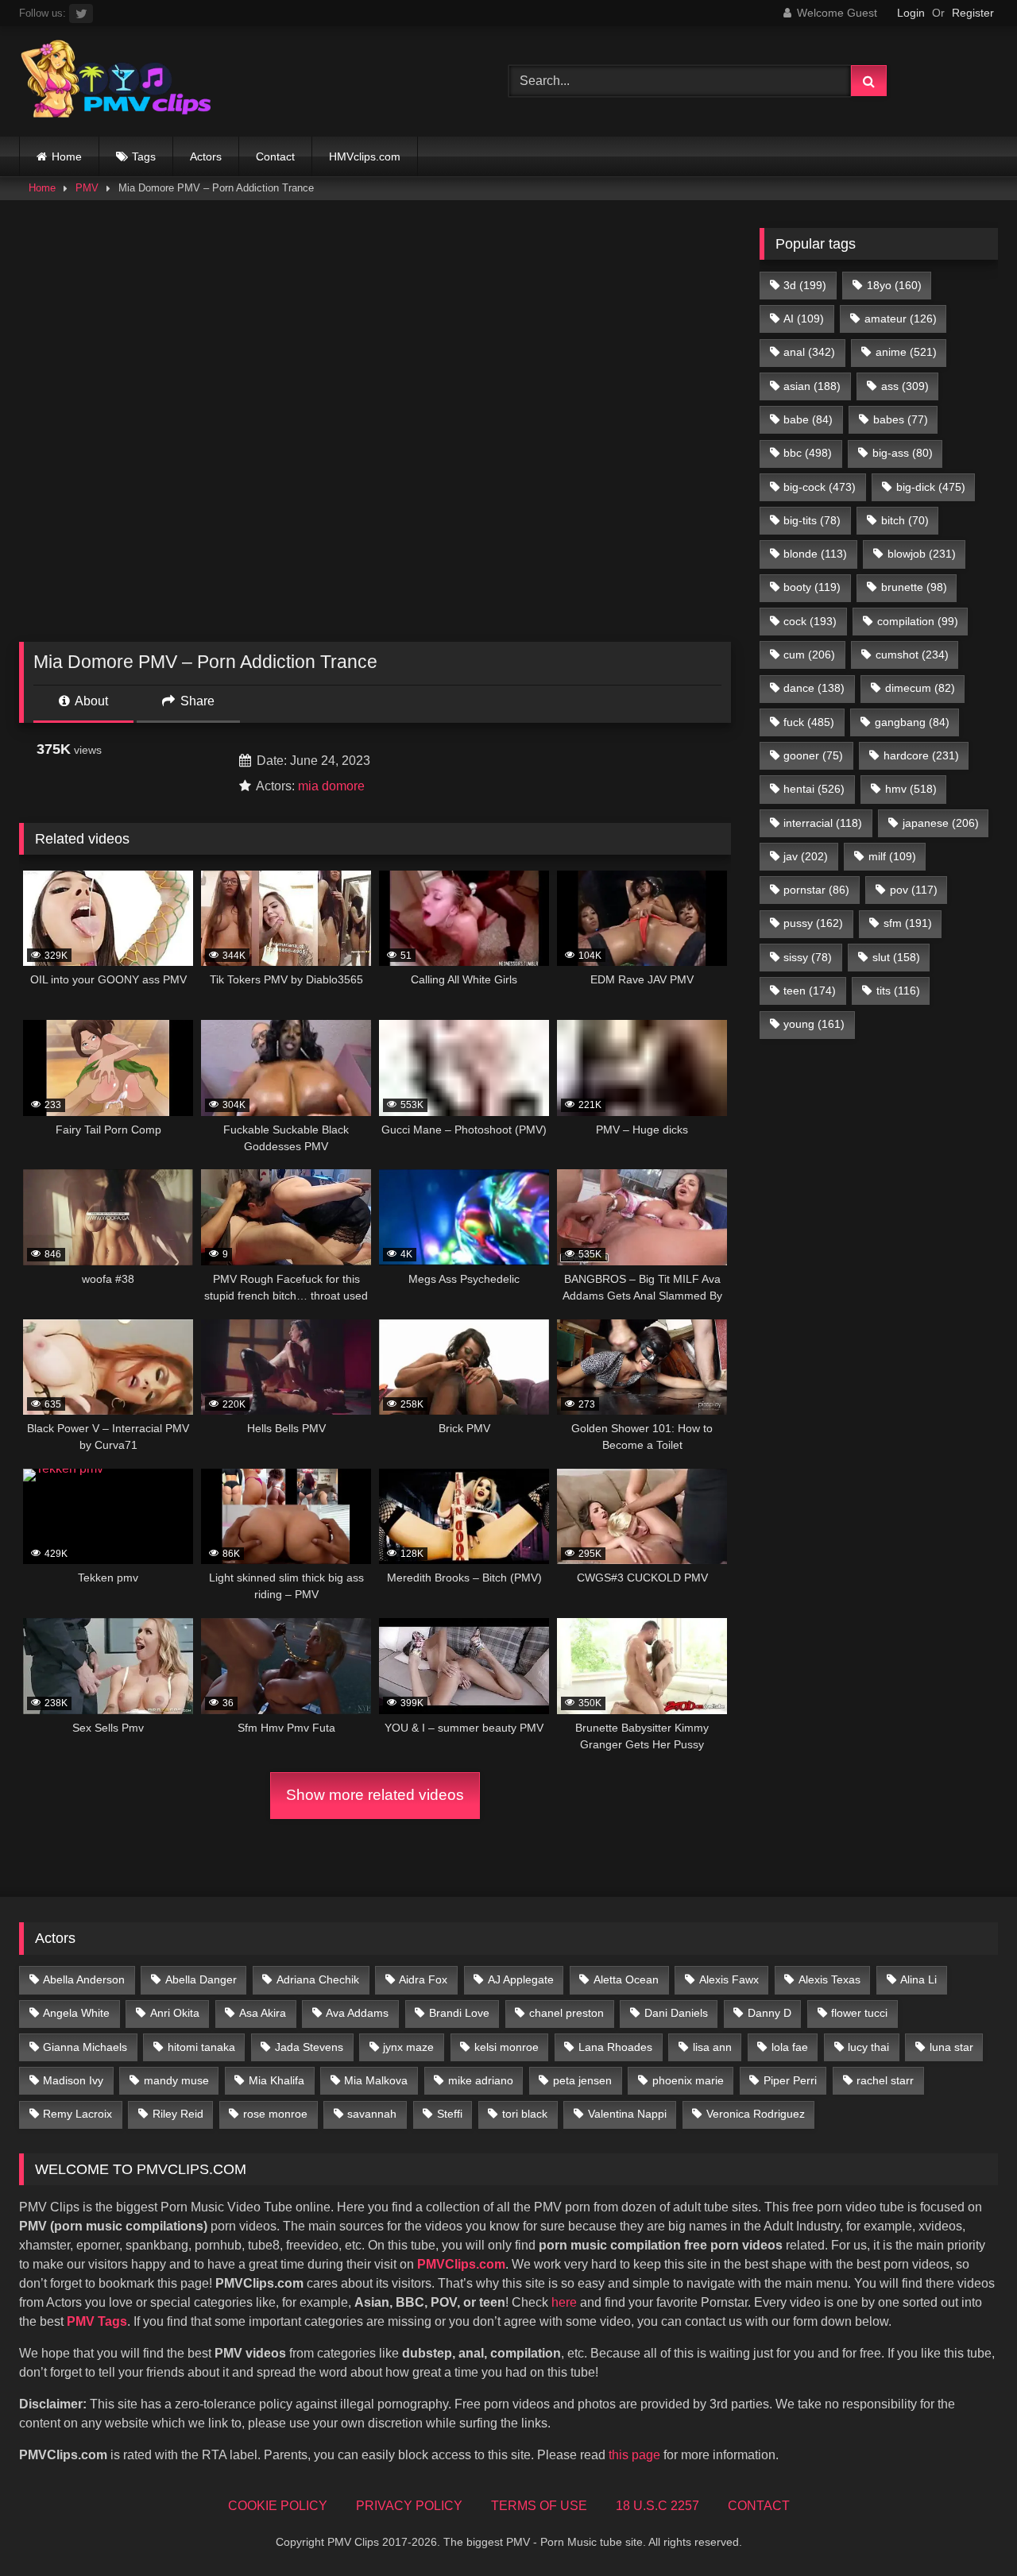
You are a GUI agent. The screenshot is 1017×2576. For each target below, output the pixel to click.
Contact (275, 156)
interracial (823, 823)
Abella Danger (201, 1979)
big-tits (812, 520)
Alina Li (918, 1979)
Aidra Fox (423, 1979)
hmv (911, 789)
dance (814, 688)
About (90, 701)
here (564, 2302)
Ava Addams (357, 2013)
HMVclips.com (365, 156)
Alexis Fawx (729, 1979)
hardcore (921, 755)
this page (634, 2455)
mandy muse (176, 2080)
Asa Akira (263, 2013)
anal (809, 352)
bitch (905, 520)
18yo (894, 285)
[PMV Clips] (116, 81)
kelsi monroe (507, 2047)
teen (810, 991)
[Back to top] (968, 2529)
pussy (813, 923)
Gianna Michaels (85, 2047)
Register (973, 13)
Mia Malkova (376, 2080)
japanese (941, 823)
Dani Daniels (676, 2013)
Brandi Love (459, 2013)
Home (67, 156)
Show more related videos (375, 1795)
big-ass (903, 453)
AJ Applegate (521, 1979)
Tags (144, 156)
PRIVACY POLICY (409, 2506)
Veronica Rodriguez (756, 2114)
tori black (525, 2114)
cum (809, 655)
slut (896, 957)
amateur (901, 319)
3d (805, 285)
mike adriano (481, 2080)
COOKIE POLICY (278, 2506)
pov (914, 890)
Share (196, 701)
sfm (908, 923)
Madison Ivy (73, 2080)
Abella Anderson (84, 1979)
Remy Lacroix (77, 2114)
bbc (808, 453)
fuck (809, 722)
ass (905, 386)
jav (806, 856)
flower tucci (859, 2013)
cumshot (912, 655)
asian (812, 386)
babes (901, 419)
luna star (951, 2047)
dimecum (920, 688)
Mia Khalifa (276, 2080)
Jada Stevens (309, 2047)
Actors (206, 156)
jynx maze (408, 2047)
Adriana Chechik (318, 1979)
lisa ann (712, 2047)
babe (808, 419)
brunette (914, 587)
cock (810, 621)
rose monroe (275, 2114)
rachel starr (885, 2080)
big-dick (931, 487)
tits (898, 991)
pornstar (816, 890)
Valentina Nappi (627, 2114)
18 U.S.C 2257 (657, 2506)
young (814, 1024)
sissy (808, 957)
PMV (87, 188)
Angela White (76, 2013)
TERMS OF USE (539, 2506)
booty (812, 587)
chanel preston (567, 2013)
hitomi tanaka (201, 2047)
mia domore (331, 786)
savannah (372, 2114)
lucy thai (868, 2047)
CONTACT (759, 2506)
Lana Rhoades (615, 2047)
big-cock (820, 487)
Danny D (770, 2013)
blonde (815, 554)
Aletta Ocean (626, 1979)
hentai (814, 789)
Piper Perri (790, 2080)
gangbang (912, 722)
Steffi (450, 2114)
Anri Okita (175, 2013)
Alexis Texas (829, 1979)
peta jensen (582, 2080)
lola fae (790, 2047)
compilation (918, 621)
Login (911, 13)
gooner (813, 755)
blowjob (922, 554)
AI (804, 319)
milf (892, 856)
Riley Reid (178, 2114)
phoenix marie (688, 2080)
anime (906, 352)
